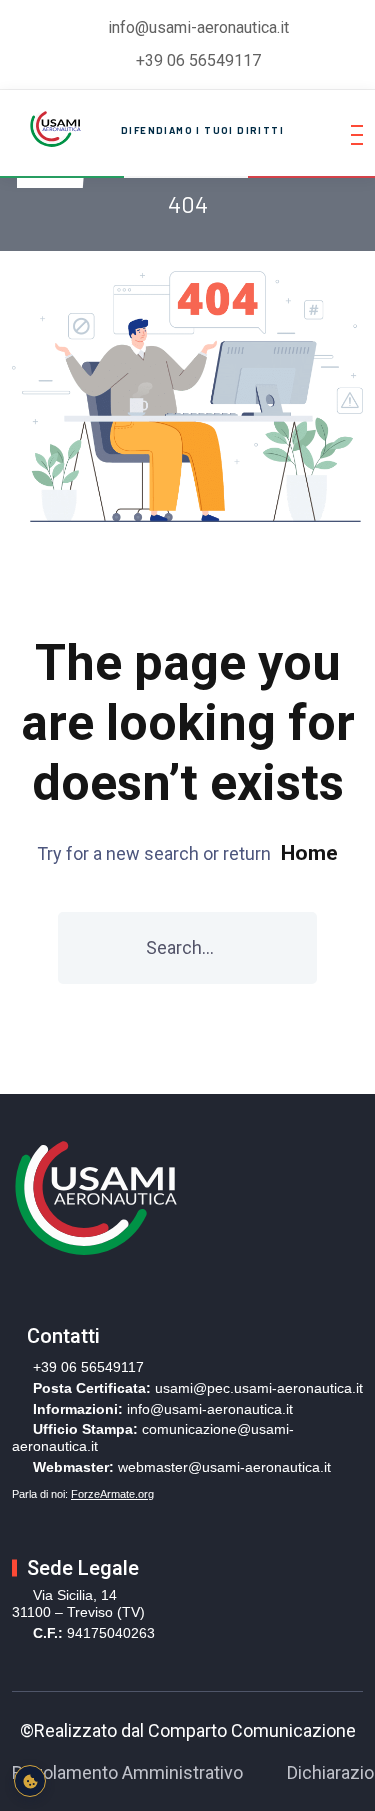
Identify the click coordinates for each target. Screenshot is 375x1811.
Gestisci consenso (30, 1781)
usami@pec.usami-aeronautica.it (259, 1388)
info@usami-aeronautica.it (210, 1409)
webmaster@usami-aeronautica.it (224, 1467)
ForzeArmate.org (112, 1494)
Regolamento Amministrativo (127, 1772)
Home (309, 853)
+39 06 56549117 (198, 60)
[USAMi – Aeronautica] (53, 127)
